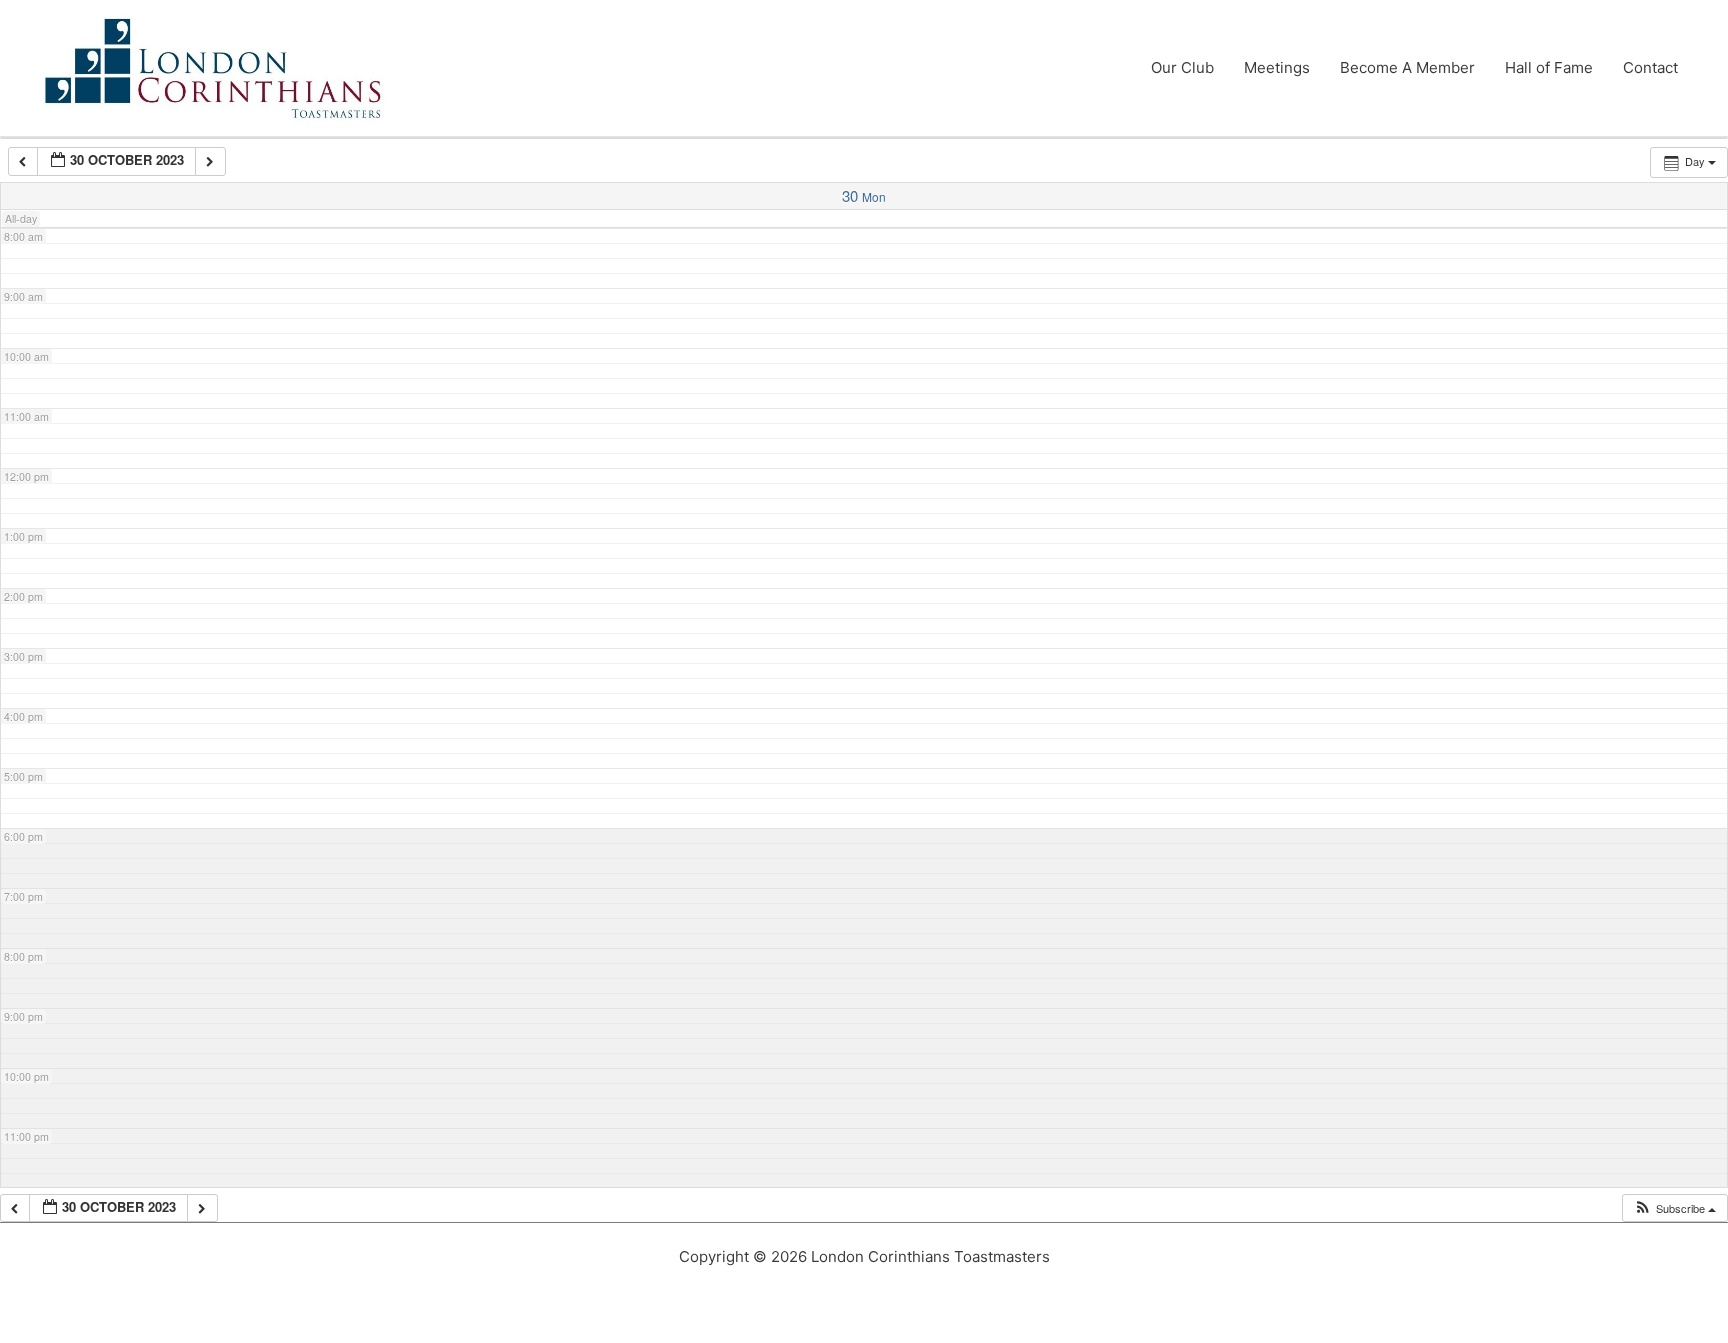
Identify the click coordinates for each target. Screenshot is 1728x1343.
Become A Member (1407, 67)
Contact (1650, 67)
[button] (1674, 1208)
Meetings (1277, 67)
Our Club (1182, 67)
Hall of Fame (1549, 67)
